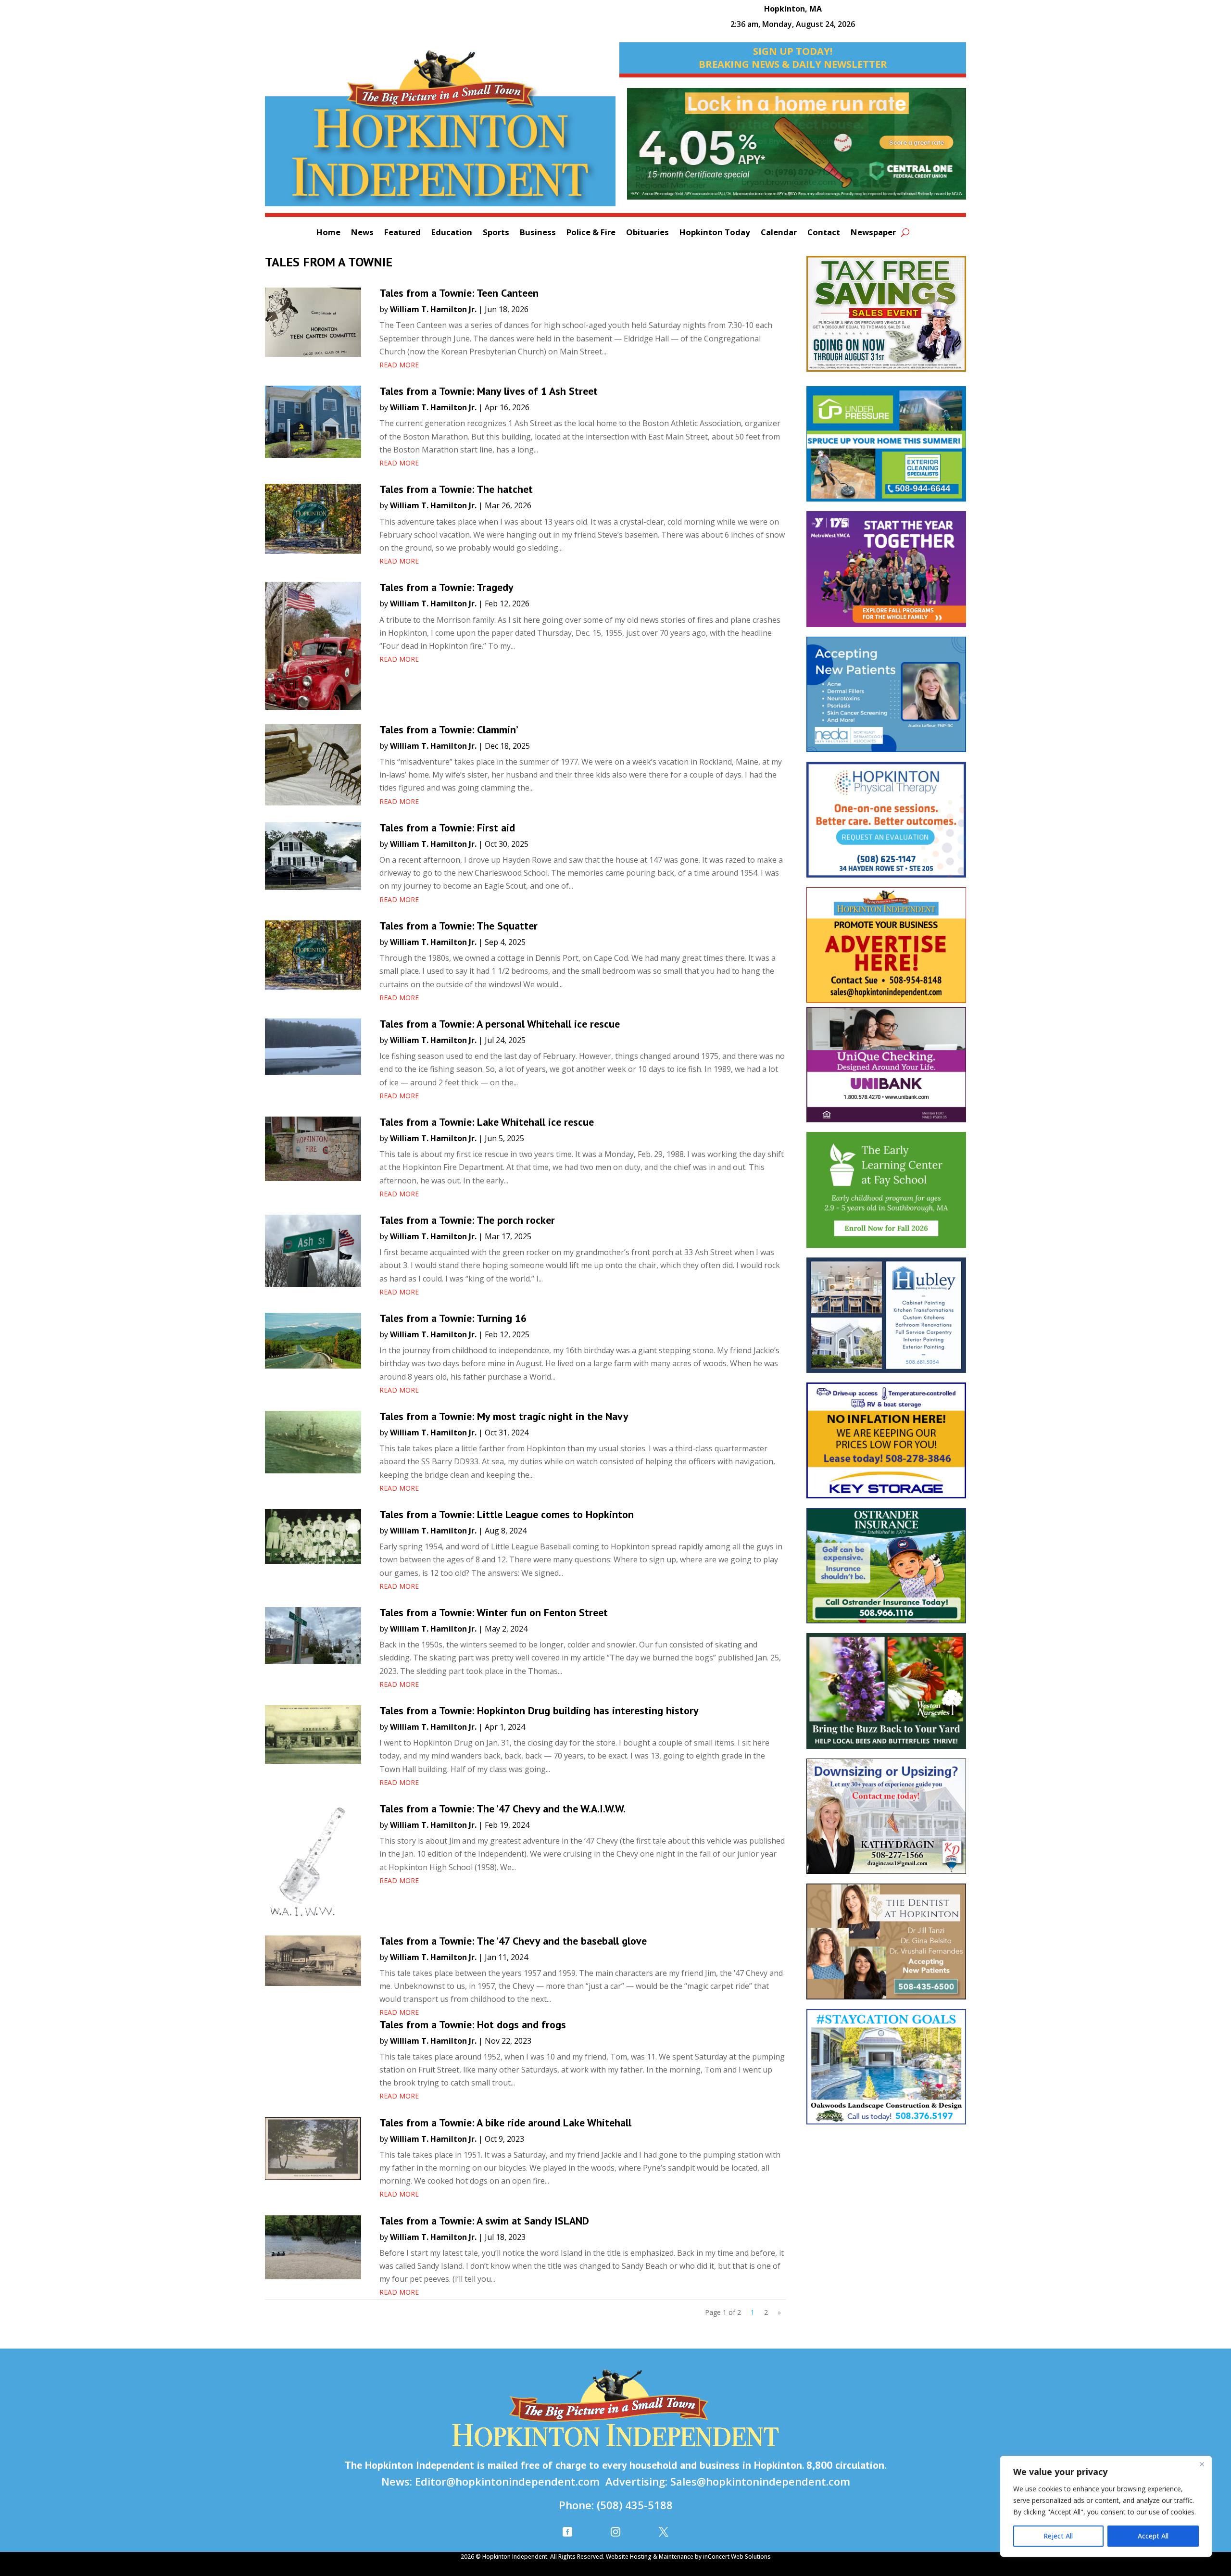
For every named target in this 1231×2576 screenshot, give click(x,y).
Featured (402, 233)
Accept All (1153, 2536)
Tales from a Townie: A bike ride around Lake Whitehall (505, 2123)
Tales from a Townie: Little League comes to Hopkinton (507, 1514)
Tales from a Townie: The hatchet (456, 489)
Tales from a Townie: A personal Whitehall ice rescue (500, 1024)
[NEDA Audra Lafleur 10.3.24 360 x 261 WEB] (886, 699)
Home (328, 233)
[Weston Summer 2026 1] (886, 1696)
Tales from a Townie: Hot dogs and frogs (473, 2024)
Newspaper (873, 233)
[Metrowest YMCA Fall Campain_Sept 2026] (886, 574)
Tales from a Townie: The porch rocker (467, 1220)
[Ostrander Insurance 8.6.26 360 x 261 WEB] (886, 1571)
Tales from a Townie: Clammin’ (449, 729)
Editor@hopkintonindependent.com (507, 2481)
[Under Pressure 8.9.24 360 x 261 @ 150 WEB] (886, 449)
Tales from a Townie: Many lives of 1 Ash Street (489, 391)
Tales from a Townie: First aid (447, 828)
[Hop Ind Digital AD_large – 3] (886, 1320)
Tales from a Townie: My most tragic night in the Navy (504, 1416)
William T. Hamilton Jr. (433, 309)
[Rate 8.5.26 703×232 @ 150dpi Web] (797, 149)
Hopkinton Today (715, 233)
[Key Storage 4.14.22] (886, 1445)
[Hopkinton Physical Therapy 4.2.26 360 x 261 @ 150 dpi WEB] (886, 824)
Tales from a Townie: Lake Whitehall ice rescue (487, 1122)
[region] (1106, 2506)
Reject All (1058, 2536)
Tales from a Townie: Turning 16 (453, 1318)
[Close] (1202, 2464)
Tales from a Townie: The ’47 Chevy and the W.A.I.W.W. (502, 1809)
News (362, 233)
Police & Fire (591, 233)
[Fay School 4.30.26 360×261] (886, 1194)
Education (452, 233)
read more (399, 365)
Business (538, 233)
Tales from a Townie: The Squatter (458, 926)
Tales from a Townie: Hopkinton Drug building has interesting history (539, 1710)
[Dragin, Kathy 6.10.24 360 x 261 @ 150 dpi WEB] (886, 1821)
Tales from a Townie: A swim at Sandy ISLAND (484, 2221)
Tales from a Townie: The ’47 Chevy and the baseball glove (513, 1941)
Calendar (779, 233)
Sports (496, 233)
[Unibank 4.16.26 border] (886, 1069)
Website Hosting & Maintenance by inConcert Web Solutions (688, 2557)
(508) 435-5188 (635, 2505)
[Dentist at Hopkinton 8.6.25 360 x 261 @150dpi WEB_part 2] (886, 1946)
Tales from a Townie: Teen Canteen (459, 293)
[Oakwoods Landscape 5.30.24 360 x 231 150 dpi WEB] (886, 2072)
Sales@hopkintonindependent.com (760, 2481)
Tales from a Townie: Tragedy (446, 587)
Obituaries (647, 233)
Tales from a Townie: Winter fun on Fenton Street (494, 1612)
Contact (824, 233)
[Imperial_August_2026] (886, 318)
